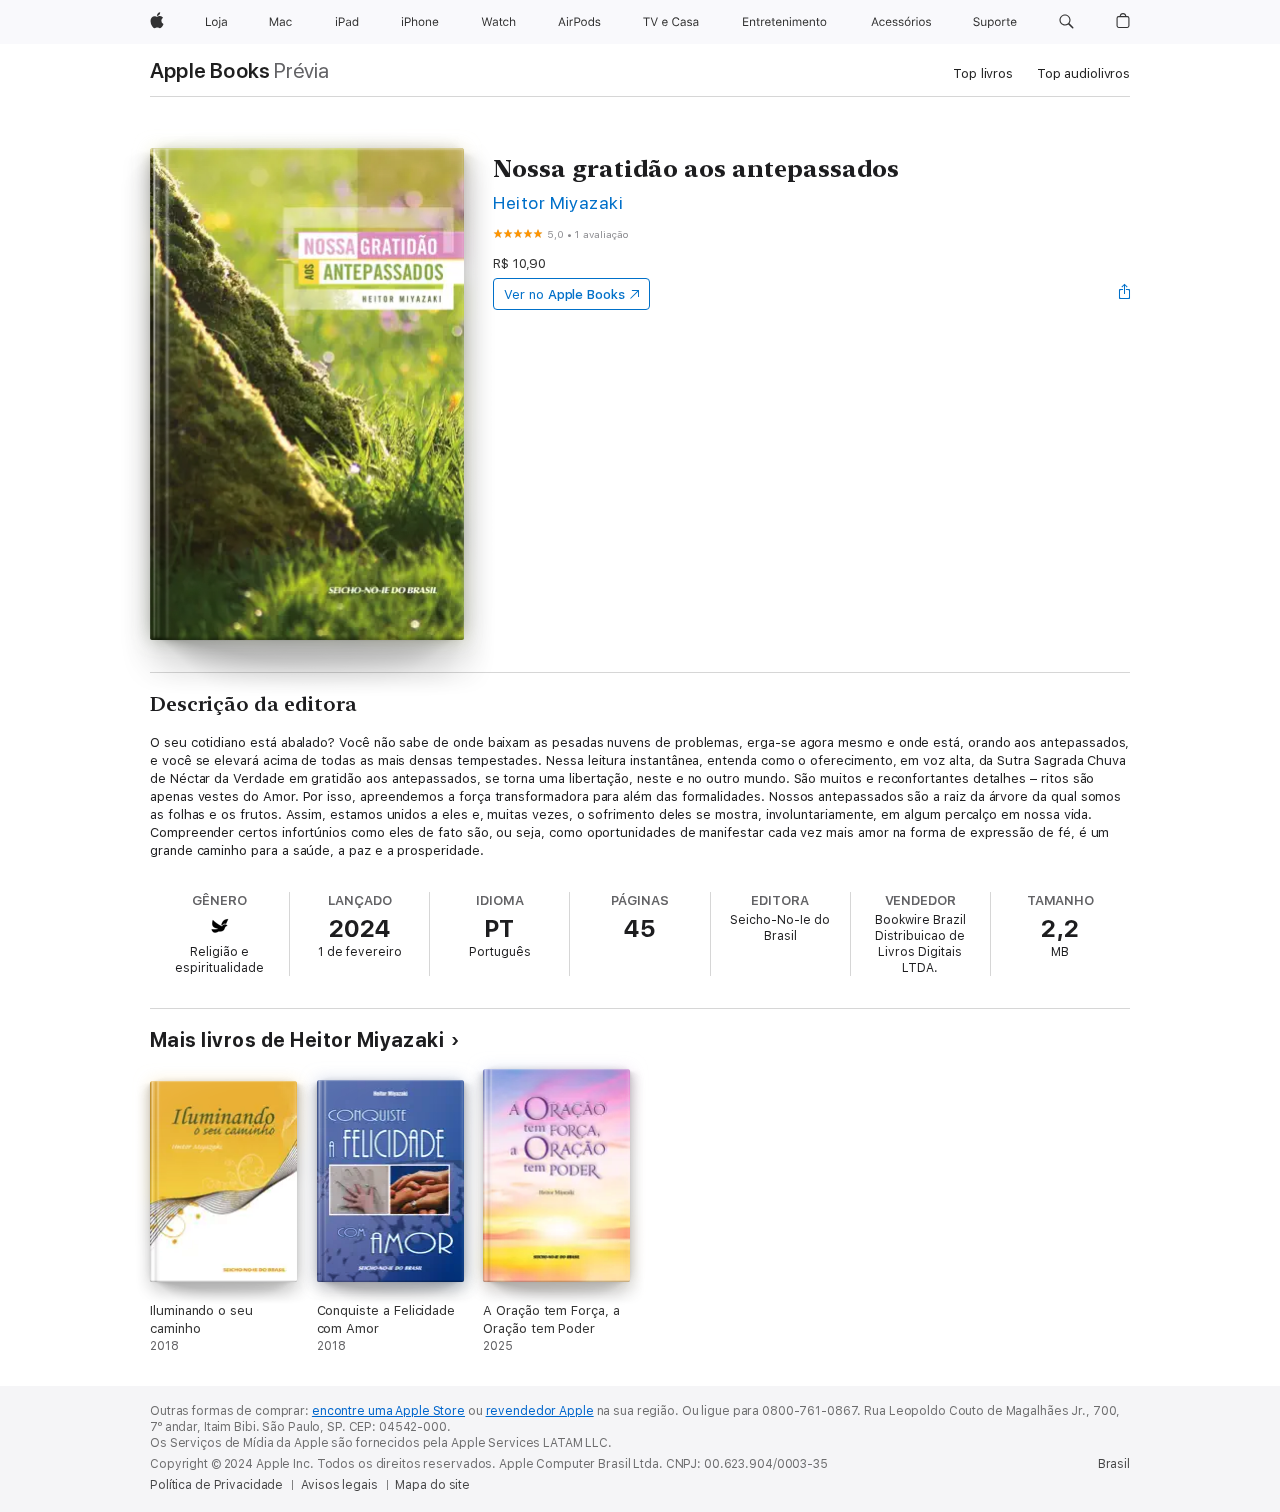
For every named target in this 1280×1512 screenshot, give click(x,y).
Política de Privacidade (216, 1485)
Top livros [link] (983, 73)
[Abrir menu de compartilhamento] (1125, 294)
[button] (1066, 22)
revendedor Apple (540, 1411)
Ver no (564, 294)
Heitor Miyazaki (558, 202)
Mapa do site (432, 1485)
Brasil (1114, 1464)
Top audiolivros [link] (1083, 73)
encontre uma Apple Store (388, 1411)
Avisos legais (339, 1485)
